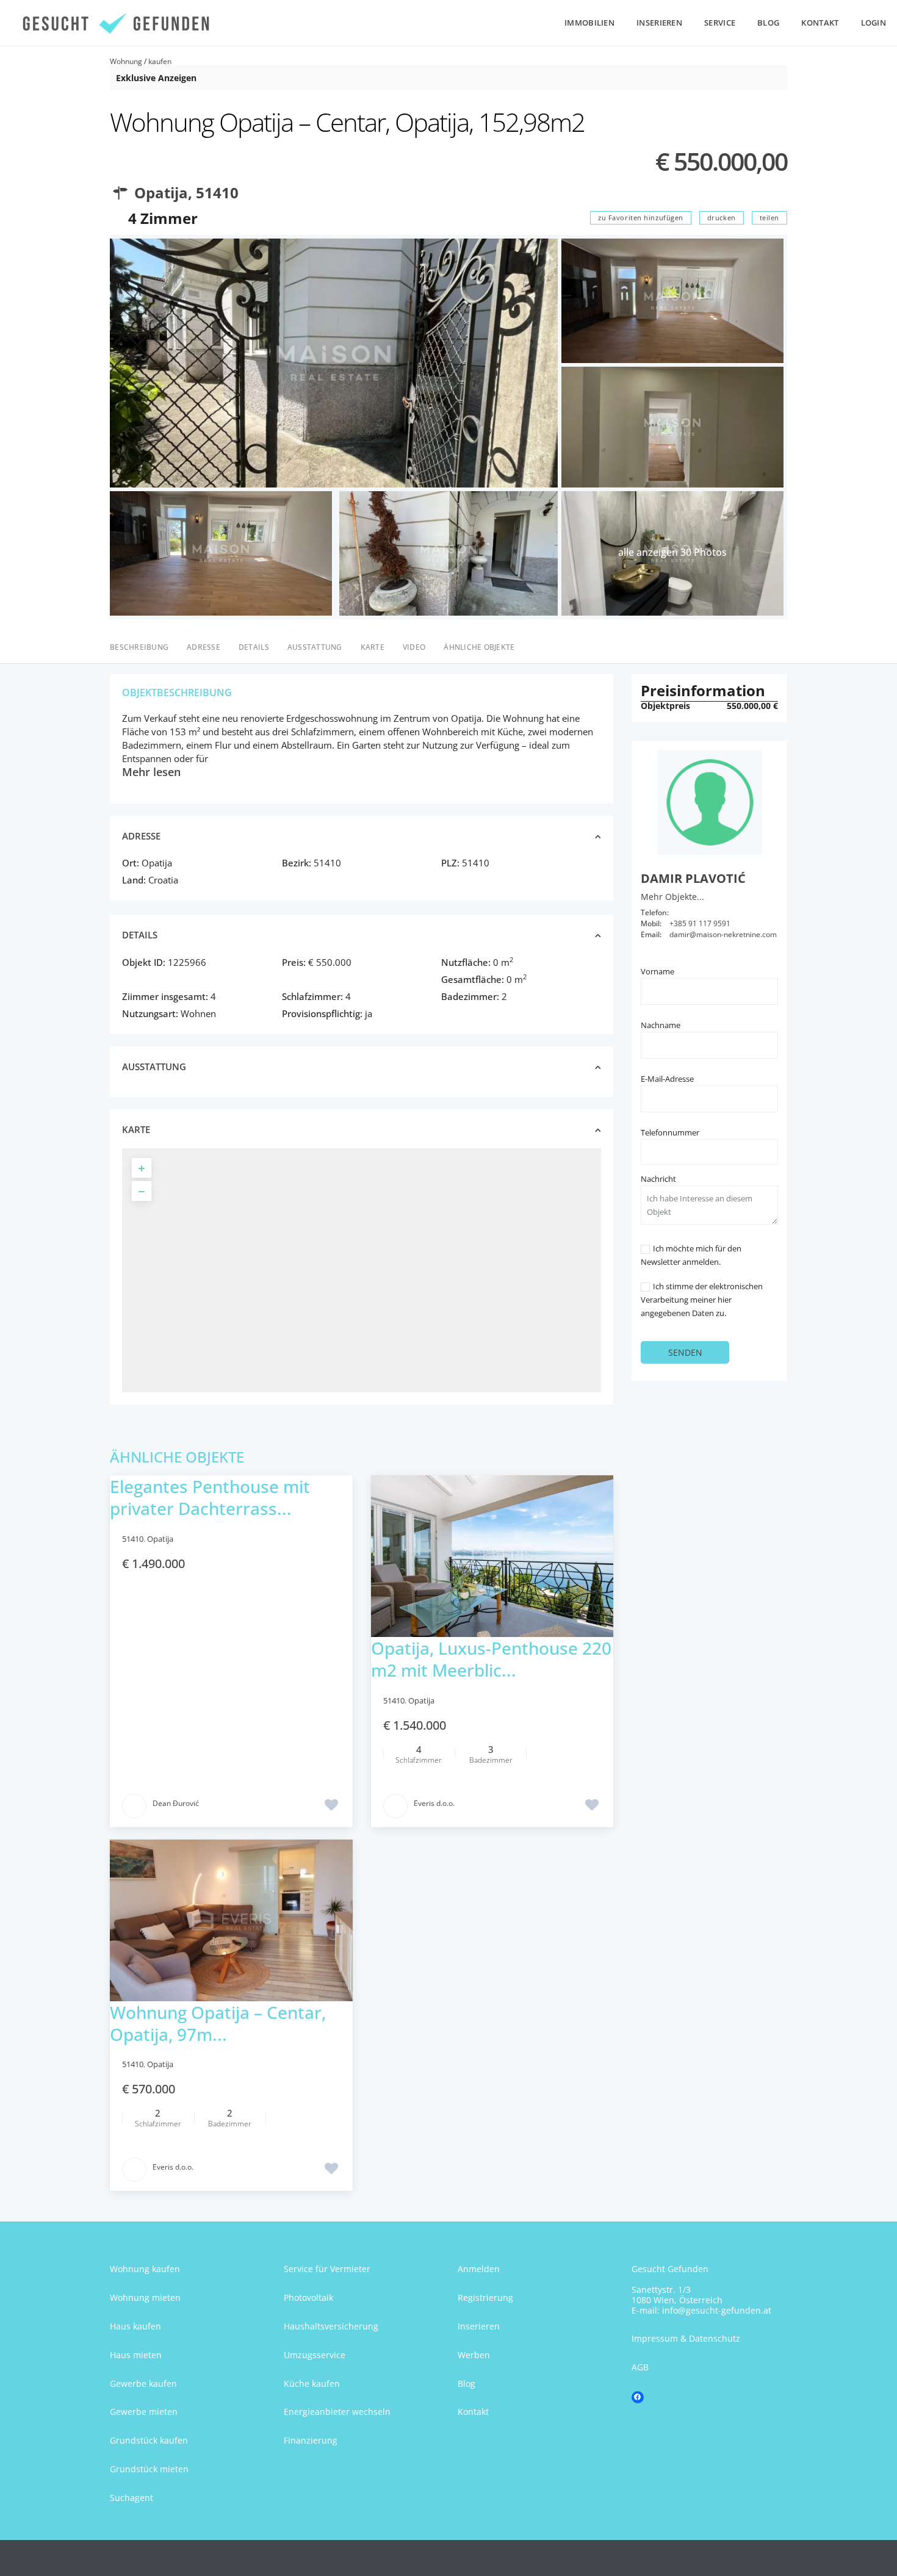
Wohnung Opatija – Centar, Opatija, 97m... (218, 2023)
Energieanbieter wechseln (337, 2412)
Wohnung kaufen (145, 2269)
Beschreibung (139, 647)
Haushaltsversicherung (331, 2326)
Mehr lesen (151, 772)
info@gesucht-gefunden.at (717, 2310)
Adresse (204, 647)
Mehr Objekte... (672, 897)
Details (254, 647)
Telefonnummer (670, 1132)
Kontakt (820, 23)
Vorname (657, 971)
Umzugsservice (315, 2355)
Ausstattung (315, 647)
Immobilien (589, 23)
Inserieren (659, 23)
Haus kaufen (135, 2326)
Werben (474, 2355)
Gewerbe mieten (144, 2412)
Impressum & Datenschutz (686, 2338)
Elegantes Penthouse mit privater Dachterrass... (210, 1497)
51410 (217, 192)
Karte (373, 647)
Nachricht (658, 1179)
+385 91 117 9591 (700, 923)
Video (414, 647)
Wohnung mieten (145, 2297)
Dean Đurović (176, 1803)
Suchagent (131, 2498)
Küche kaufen (312, 2384)
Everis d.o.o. (434, 1803)
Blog (768, 23)
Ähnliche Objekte (479, 647)
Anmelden (479, 2269)
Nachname (661, 1025)
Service (720, 23)
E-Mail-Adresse (667, 1079)
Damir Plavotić (693, 878)
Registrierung (485, 2297)
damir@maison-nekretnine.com (723, 934)
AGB (640, 2367)
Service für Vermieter (327, 2269)
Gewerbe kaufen (143, 2384)
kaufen (160, 61)
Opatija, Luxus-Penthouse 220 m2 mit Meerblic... (491, 1659)
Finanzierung (311, 2440)
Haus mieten (136, 2355)
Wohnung (126, 61)
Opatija (161, 192)
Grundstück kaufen (149, 2440)
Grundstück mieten (149, 2469)
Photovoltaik (308, 2297)
